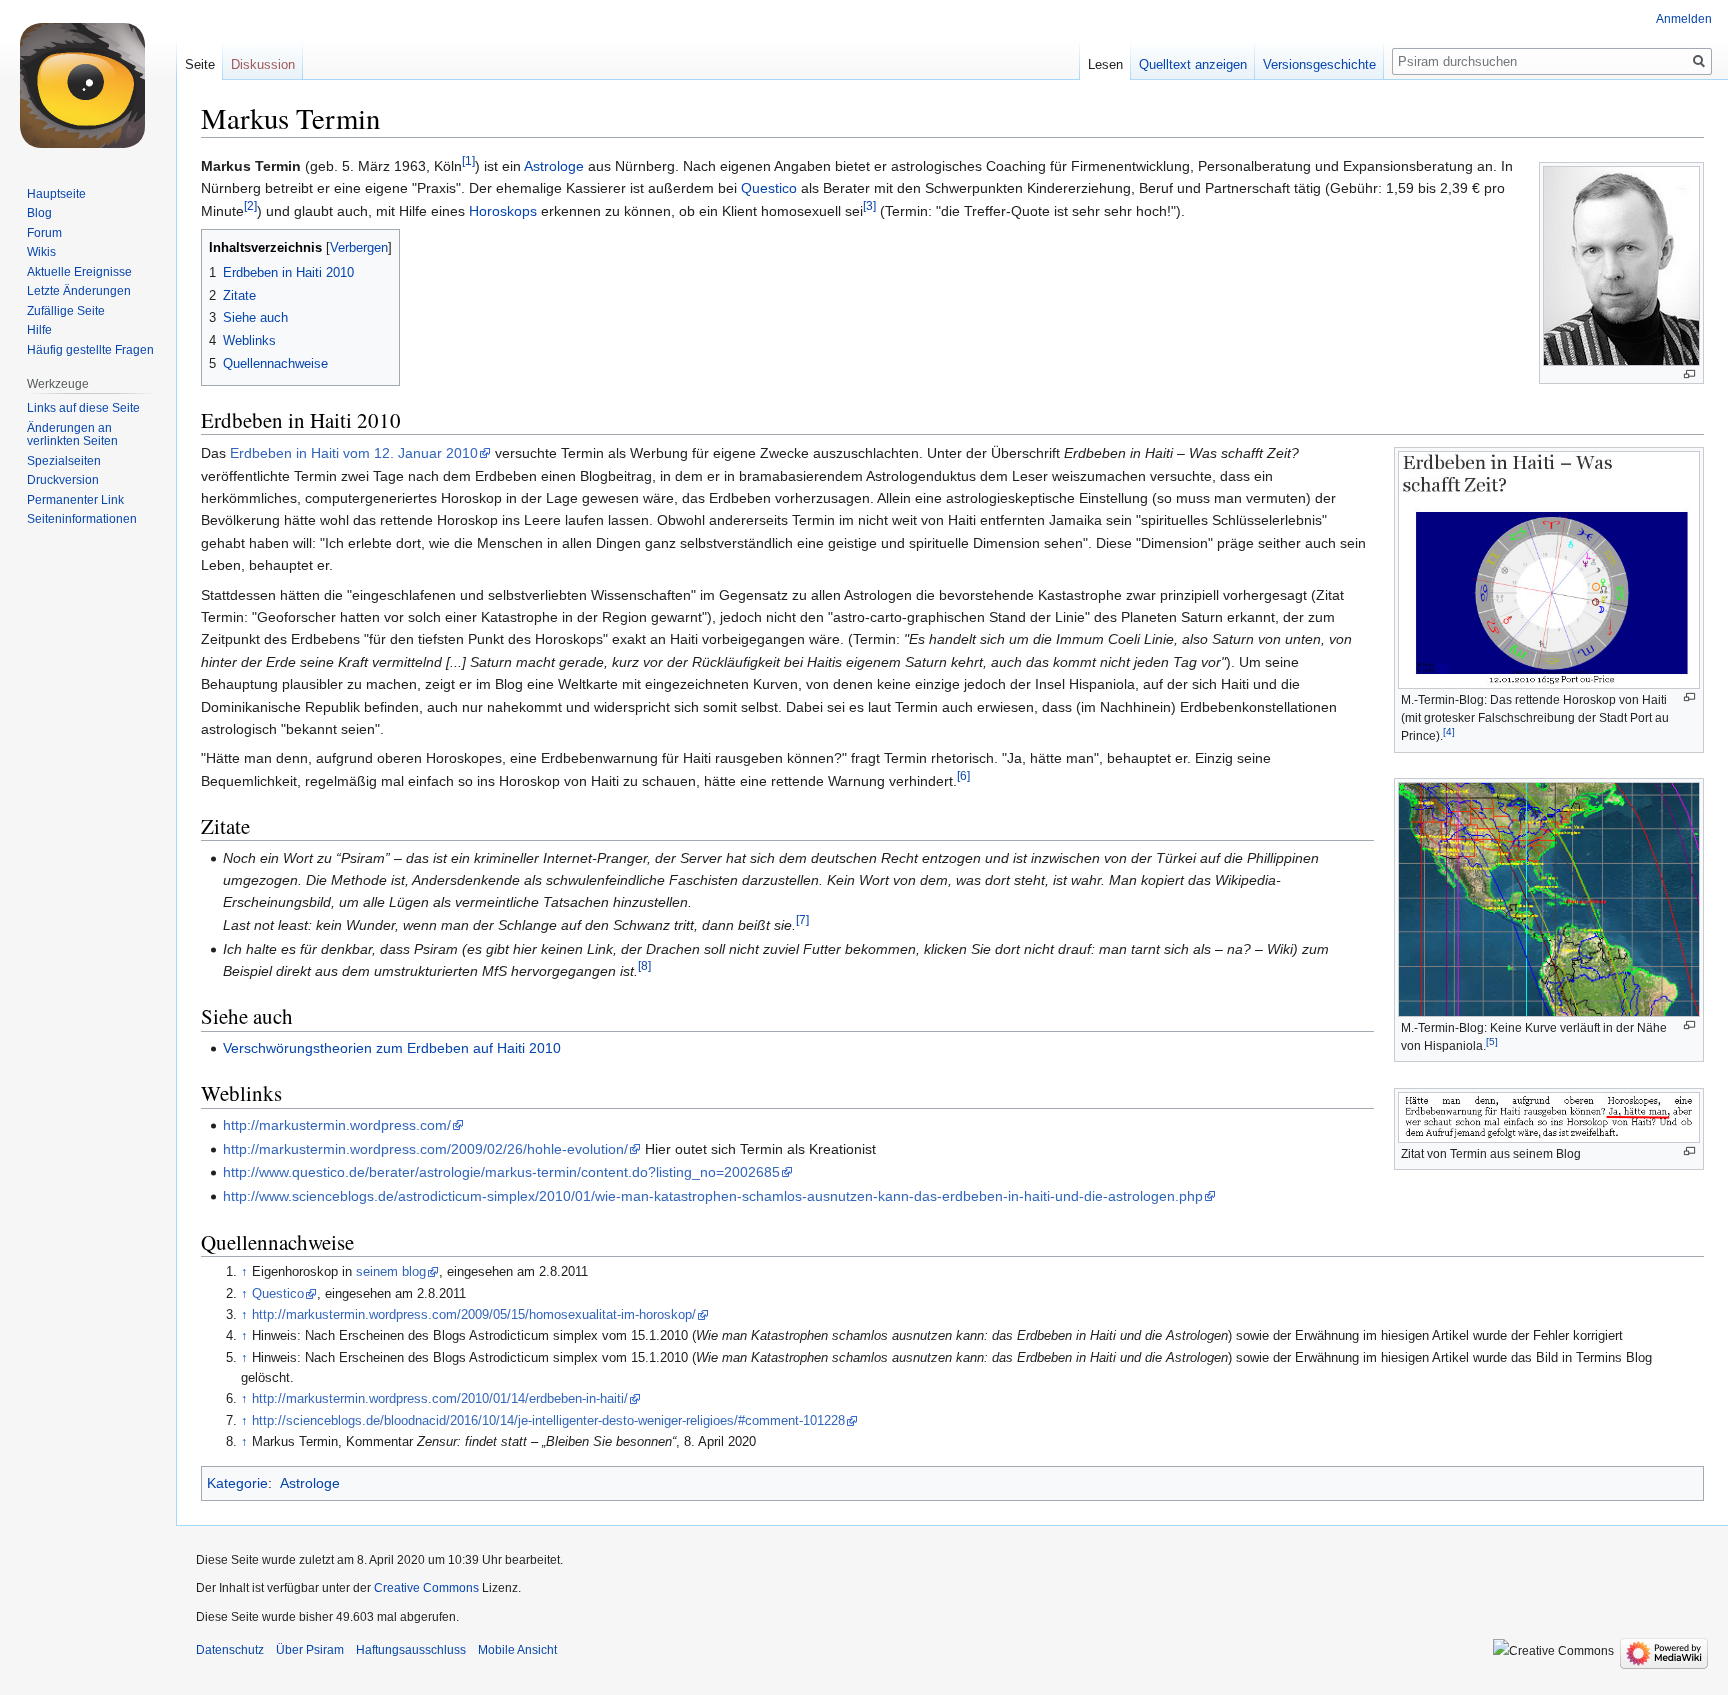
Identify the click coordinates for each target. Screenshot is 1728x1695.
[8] (644, 965)
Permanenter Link (75, 500)
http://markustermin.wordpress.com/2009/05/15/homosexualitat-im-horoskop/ (474, 1315)
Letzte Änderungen (79, 291)
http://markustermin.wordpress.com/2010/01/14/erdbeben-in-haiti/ (440, 1399)
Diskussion (263, 64)
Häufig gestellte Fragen (90, 350)
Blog (39, 213)
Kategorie (237, 1483)
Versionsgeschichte (1319, 64)
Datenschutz (230, 1650)
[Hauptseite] (88, 80)
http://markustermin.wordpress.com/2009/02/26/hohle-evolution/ (425, 1149)
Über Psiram (310, 1650)
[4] (1449, 731)
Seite (200, 64)
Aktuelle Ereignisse (79, 272)
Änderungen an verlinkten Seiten (72, 435)
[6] (963, 775)
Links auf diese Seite (83, 408)
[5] (1492, 1041)
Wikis (41, 252)
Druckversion (63, 480)
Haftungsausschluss (411, 1650)
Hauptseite (56, 194)
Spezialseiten (64, 461)
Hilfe (39, 330)
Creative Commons (426, 1588)
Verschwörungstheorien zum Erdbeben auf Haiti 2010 (392, 1048)
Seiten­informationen (82, 519)
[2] (250, 205)
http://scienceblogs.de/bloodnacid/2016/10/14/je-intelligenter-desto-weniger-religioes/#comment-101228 (548, 1421)
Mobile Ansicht (517, 1650)
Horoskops (503, 211)
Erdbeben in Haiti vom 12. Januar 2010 (354, 453)
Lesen (1105, 64)
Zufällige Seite (66, 311)
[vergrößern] (1689, 374)
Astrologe (554, 166)
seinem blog (391, 1272)
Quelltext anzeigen (1193, 64)
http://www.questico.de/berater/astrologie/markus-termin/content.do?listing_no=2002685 (501, 1172)
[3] (869, 205)
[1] (468, 160)
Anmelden (1684, 19)
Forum (44, 233)
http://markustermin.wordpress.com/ (337, 1125)
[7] (802, 919)
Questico (769, 188)
